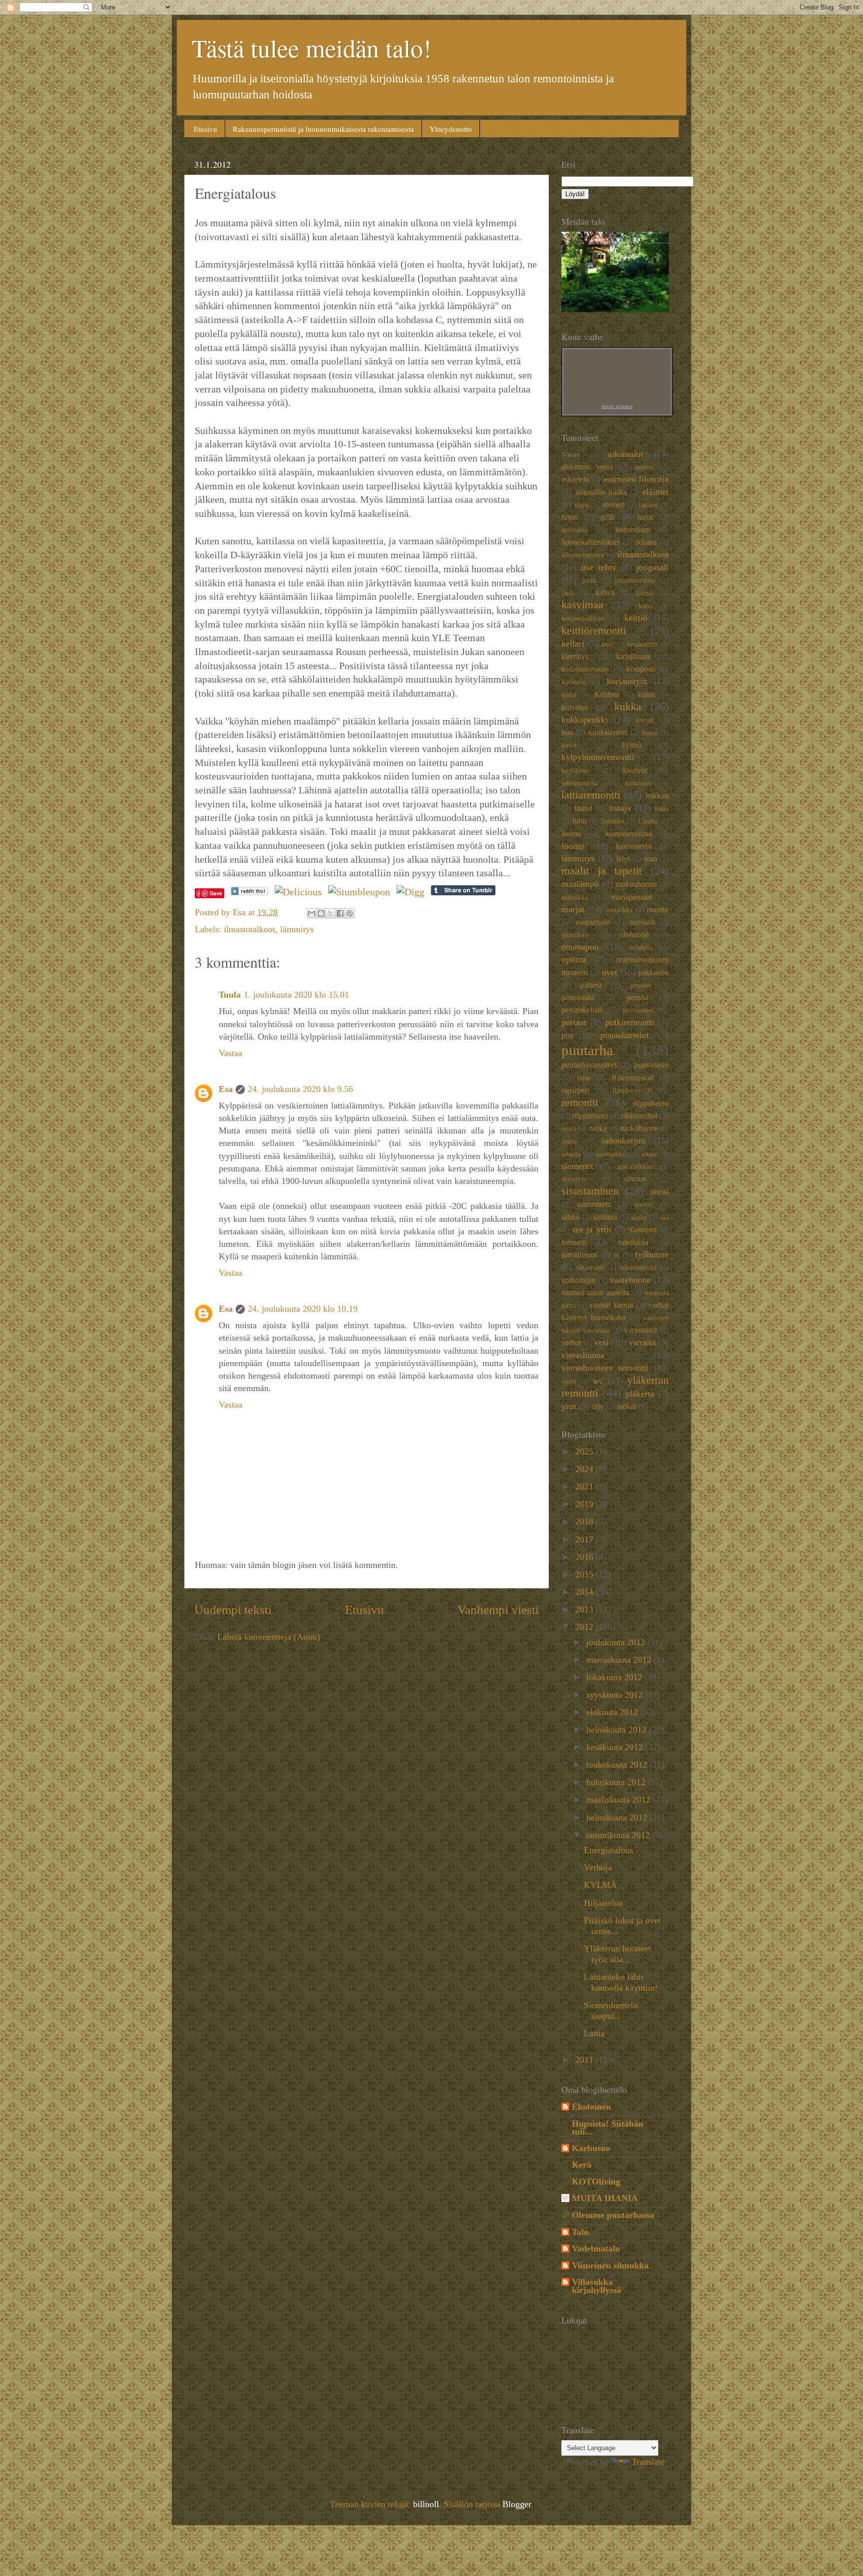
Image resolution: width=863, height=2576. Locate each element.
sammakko (611, 1154)
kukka (628, 707)
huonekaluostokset (591, 542)
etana (582, 505)
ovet (610, 972)
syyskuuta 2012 (616, 1695)
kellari (573, 644)
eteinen (614, 505)
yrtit (569, 1406)
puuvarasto (651, 1065)
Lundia (648, 821)
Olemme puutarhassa (613, 2215)
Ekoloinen (591, 2107)
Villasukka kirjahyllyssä (597, 2286)
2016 (586, 1557)
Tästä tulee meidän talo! (312, 48)
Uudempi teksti (233, 1610)
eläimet (655, 492)
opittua (574, 959)
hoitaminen (633, 530)
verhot (571, 1343)
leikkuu (657, 796)
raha (584, 1078)
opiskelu (641, 947)
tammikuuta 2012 (619, 1835)
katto (646, 606)
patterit (591, 985)
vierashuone (583, 1355)
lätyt (623, 859)
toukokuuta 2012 (618, 1765)
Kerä (582, 2165)
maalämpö (580, 884)
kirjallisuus (633, 657)
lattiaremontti (591, 795)
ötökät (627, 1407)
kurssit (645, 720)
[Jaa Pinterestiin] (350, 913)
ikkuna (646, 542)
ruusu (569, 1141)
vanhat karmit (611, 1305)
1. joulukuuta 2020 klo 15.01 (296, 995)
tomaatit (574, 1242)
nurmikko (575, 935)
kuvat (569, 745)
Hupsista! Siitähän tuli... (608, 2128)
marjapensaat (632, 897)
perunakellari (582, 1010)
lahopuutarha (580, 783)
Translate (648, 2462)
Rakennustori (633, 1078)
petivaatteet (639, 1010)
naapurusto (593, 922)
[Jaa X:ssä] (331, 913)
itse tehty (599, 567)
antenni (644, 467)
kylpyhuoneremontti (598, 757)
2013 (586, 1609)
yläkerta (640, 1394)
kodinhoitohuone (585, 669)
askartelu (575, 479)
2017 (586, 1539)
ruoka (598, 1128)
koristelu (574, 682)
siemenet (577, 1166)
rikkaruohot (640, 1116)
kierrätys (575, 657)
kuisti (646, 695)
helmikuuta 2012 (618, 1818)
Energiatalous (609, 1850)
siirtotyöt (574, 1179)
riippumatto (590, 1116)
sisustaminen (590, 1191)
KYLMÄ (600, 1885)
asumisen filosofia (636, 479)
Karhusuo (591, 2148)
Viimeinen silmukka (610, 2265)
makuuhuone (636, 884)
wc (598, 1381)
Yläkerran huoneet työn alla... (617, 1954)
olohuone (634, 935)
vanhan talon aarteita (595, 1293)
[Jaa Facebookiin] (340, 913)
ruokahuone (639, 1128)
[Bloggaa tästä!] (321, 913)
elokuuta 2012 (613, 1712)
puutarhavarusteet (589, 1065)
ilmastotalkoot (249, 929)
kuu (567, 733)
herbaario (575, 530)
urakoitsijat (579, 1280)
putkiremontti (630, 1022)
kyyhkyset (576, 770)
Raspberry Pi (633, 1091)
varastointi (641, 1330)
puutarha (587, 1050)
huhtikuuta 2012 (617, 1782)
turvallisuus (579, 1255)
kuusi (650, 733)
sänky (639, 1217)
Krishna (607, 695)
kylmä (632, 745)
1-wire (571, 454)
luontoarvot (634, 846)
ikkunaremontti (583, 555)
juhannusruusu (635, 580)
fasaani (648, 505)
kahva (605, 593)
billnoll (426, 2504)
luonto (573, 846)
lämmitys (297, 929)
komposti (641, 669)
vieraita (642, 1342)
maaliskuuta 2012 (620, 1800)
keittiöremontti (594, 631)
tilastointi (643, 1230)
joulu (589, 580)
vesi (602, 1342)
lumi (579, 821)
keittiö (636, 618)
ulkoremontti (639, 1267)
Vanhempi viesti (498, 1610)
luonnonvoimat (629, 834)
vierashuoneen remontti (605, 1368)
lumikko (613, 821)
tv (617, 1255)
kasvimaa (582, 605)
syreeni (644, 1204)
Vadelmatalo (596, 2248)
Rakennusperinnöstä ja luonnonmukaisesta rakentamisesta (323, 129)
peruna (638, 998)
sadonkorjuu (623, 1140)
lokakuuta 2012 (616, 1677)
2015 (586, 1574)
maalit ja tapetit (602, 871)
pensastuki (578, 998)
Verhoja (598, 1867)
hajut (645, 517)
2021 (586, 1486)
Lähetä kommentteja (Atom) (269, 1637)
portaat (574, 1022)
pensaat (641, 985)
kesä (607, 644)
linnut (583, 808)
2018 (586, 1521)
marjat (573, 909)
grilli (608, 517)
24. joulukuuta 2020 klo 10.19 (303, 1309)
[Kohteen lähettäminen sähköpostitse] (312, 913)
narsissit (642, 922)
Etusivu (206, 129)
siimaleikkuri (636, 1166)
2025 (586, 1452)
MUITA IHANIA (605, 2198)
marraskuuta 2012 (620, 1660)
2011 (586, 2060)
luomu (571, 834)
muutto (658, 910)
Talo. (581, 2232)
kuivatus (575, 708)
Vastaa (230, 1053)
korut (569, 695)
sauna (649, 1154)
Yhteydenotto (451, 129)
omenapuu (580, 947)
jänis (568, 593)
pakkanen (653, 973)
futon (570, 517)
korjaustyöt (627, 681)
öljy (598, 1407)
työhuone (652, 1254)
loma (662, 808)
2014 (586, 1592)
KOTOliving (596, 2182)
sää (664, 1217)
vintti (569, 1381)
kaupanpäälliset (583, 618)
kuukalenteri (608, 733)
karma (645, 593)
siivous (635, 1179)
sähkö (571, 1217)
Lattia (594, 2033)
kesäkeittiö (642, 644)
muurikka (619, 910)
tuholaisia (633, 1242)
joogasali (652, 567)
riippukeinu (651, 1104)
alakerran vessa (587, 467)
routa (569, 1128)
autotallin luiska (601, 492)
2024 (586, 1469)
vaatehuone (630, 1280)
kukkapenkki (585, 720)
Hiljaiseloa (603, 1903)
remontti (580, 1103)
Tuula (230, 995)
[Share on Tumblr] (463, 892)
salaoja (571, 1154)
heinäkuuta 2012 (618, 1730)
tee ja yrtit (592, 1229)
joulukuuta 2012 (617, 1642)
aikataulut (626, 454)
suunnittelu (594, 1204)
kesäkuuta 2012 (616, 1747)
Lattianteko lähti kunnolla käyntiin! (621, 1982)
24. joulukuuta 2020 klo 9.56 (300, 1089)
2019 (586, 1504)
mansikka (575, 897)
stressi (659, 1192)
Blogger (517, 2504)
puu (567, 1036)
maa (651, 859)
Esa (226, 1089)
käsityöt (635, 770)
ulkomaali (590, 1267)
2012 (586, 1627)
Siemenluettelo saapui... (611, 2011)
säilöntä (605, 1217)
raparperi (575, 1091)
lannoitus (638, 783)
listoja (620, 808)
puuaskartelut (625, 1035)
